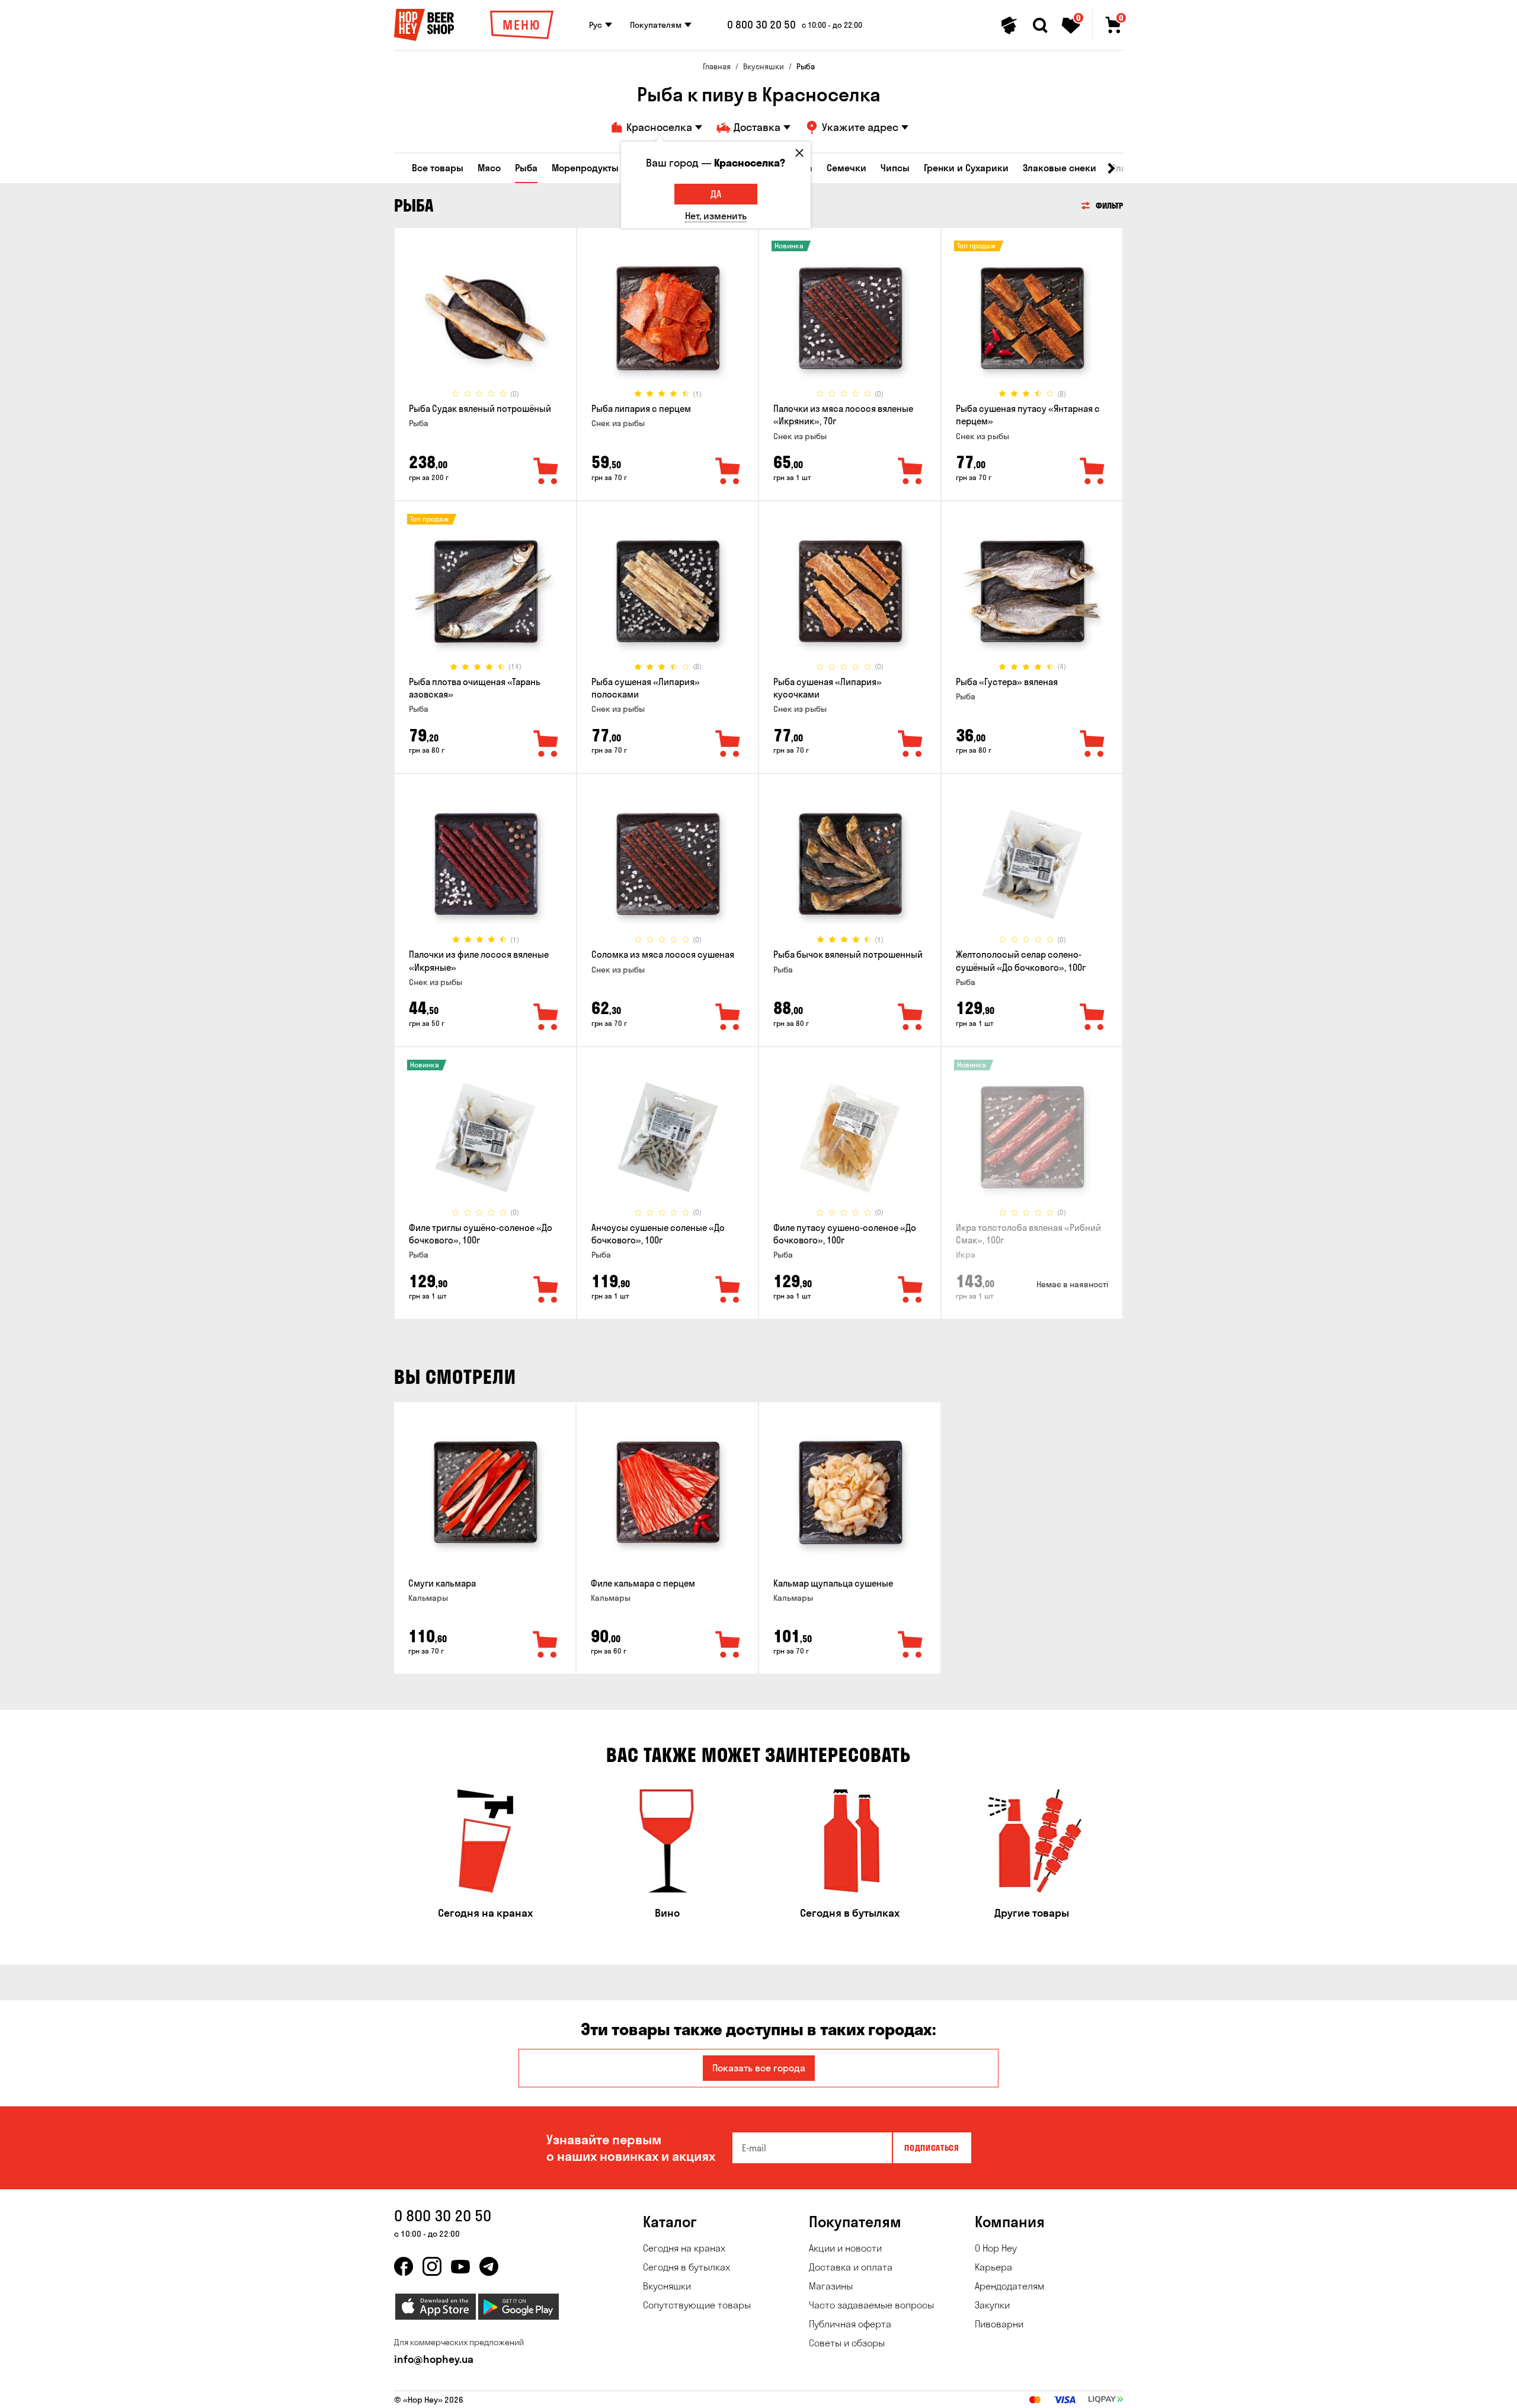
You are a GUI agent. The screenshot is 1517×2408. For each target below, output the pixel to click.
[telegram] (489, 2266)
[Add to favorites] (546, 472)
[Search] (1040, 25)
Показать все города (759, 2068)
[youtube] (460, 2266)
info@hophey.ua (434, 2359)
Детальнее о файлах (981, 2392)
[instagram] (432, 2266)
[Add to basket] (546, 1645)
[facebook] (404, 2266)
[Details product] (485, 318)
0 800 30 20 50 (761, 25)
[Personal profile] (1009, 25)
